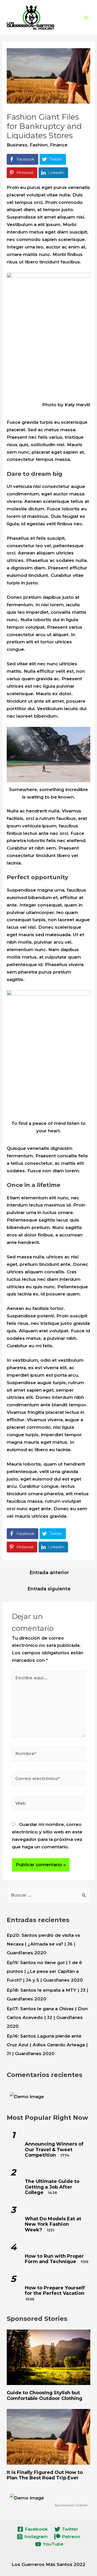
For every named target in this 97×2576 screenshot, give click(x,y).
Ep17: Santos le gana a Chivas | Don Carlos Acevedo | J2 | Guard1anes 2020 (47, 2017)
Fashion (39, 145)
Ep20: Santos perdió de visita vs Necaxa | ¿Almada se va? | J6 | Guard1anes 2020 (43, 1944)
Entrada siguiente (49, 1589)
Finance (59, 145)
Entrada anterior (49, 1572)
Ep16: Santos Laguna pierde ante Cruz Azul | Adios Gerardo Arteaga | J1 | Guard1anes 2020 (47, 2045)
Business (17, 145)
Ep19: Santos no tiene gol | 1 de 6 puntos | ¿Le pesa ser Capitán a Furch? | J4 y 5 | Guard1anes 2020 (45, 1971)
